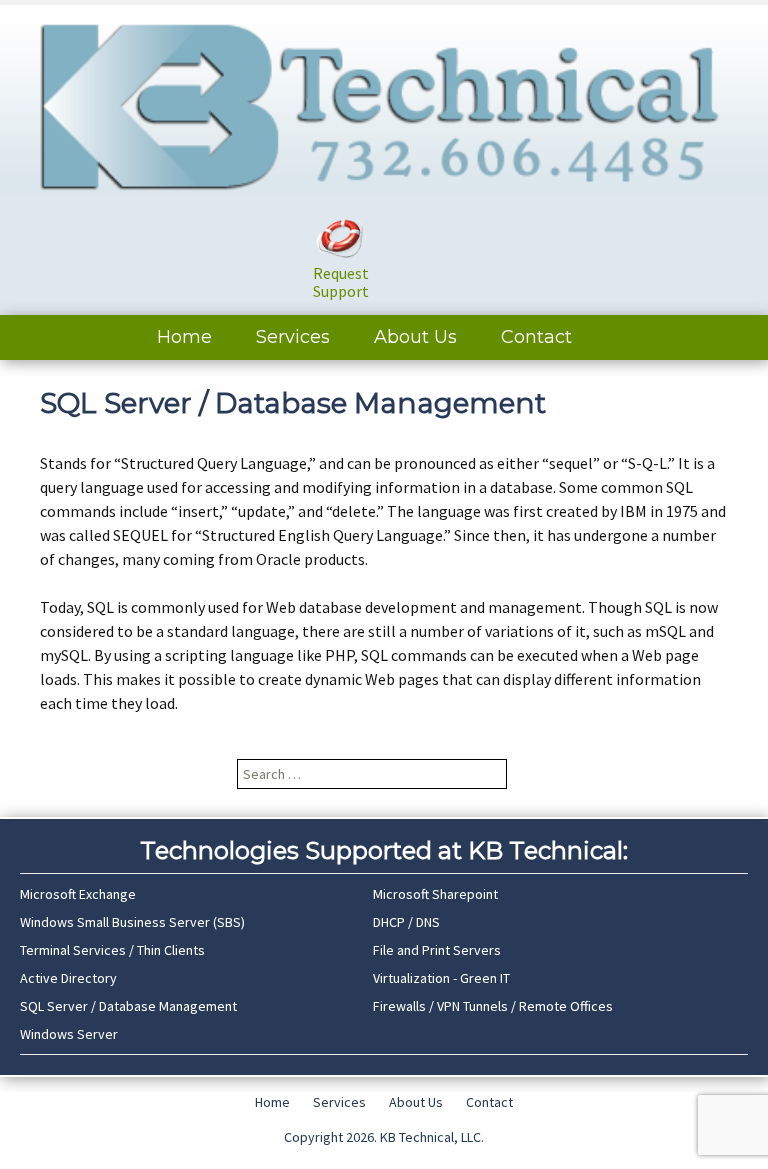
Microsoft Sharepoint (435, 894)
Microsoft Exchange (78, 894)
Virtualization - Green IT (441, 978)
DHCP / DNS (406, 922)
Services (293, 337)
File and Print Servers (437, 950)
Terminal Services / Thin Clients (112, 950)
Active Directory (68, 978)
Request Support (341, 282)
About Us (415, 337)
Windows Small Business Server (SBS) (132, 922)
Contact (536, 337)
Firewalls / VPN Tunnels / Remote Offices (493, 1006)
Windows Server (69, 1034)
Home (184, 337)
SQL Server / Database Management (128, 1006)
